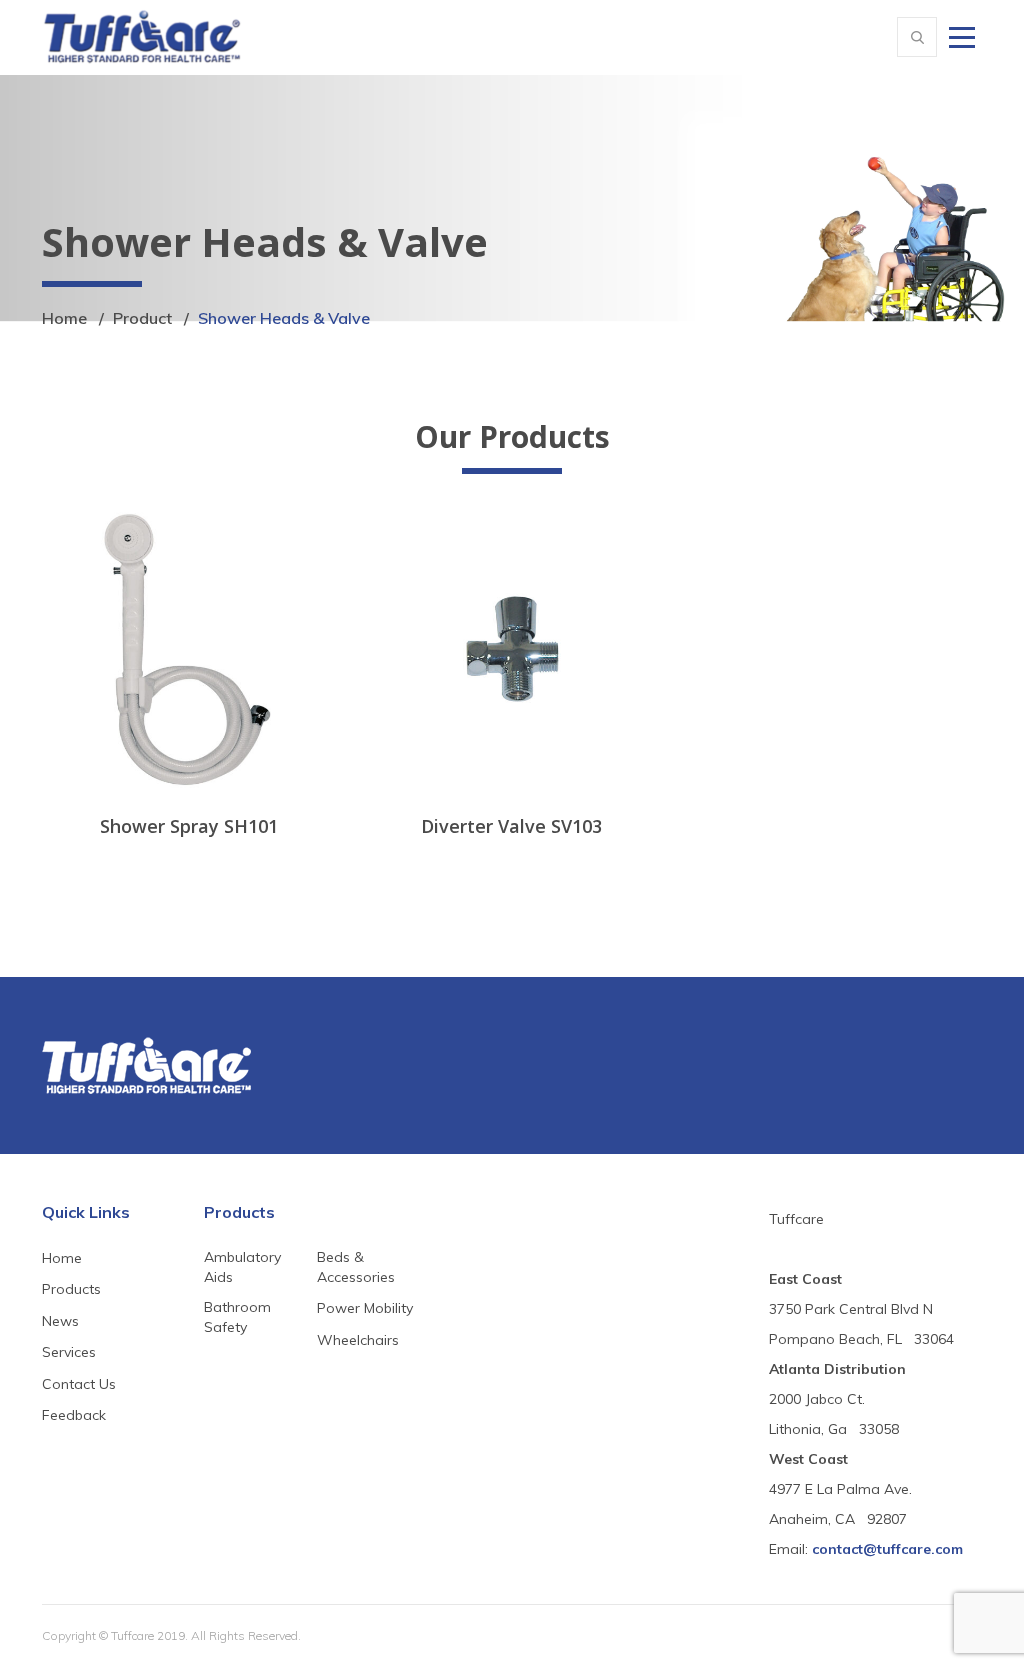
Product (142, 318)
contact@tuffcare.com (887, 1549)
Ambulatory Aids (242, 1267)
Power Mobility (365, 1308)
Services (69, 1352)
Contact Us (79, 1384)
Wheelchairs (358, 1340)
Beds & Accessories (356, 1267)
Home (64, 318)
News (60, 1321)
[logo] (142, 34)
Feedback (74, 1415)
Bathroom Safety (237, 1317)
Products (71, 1289)
